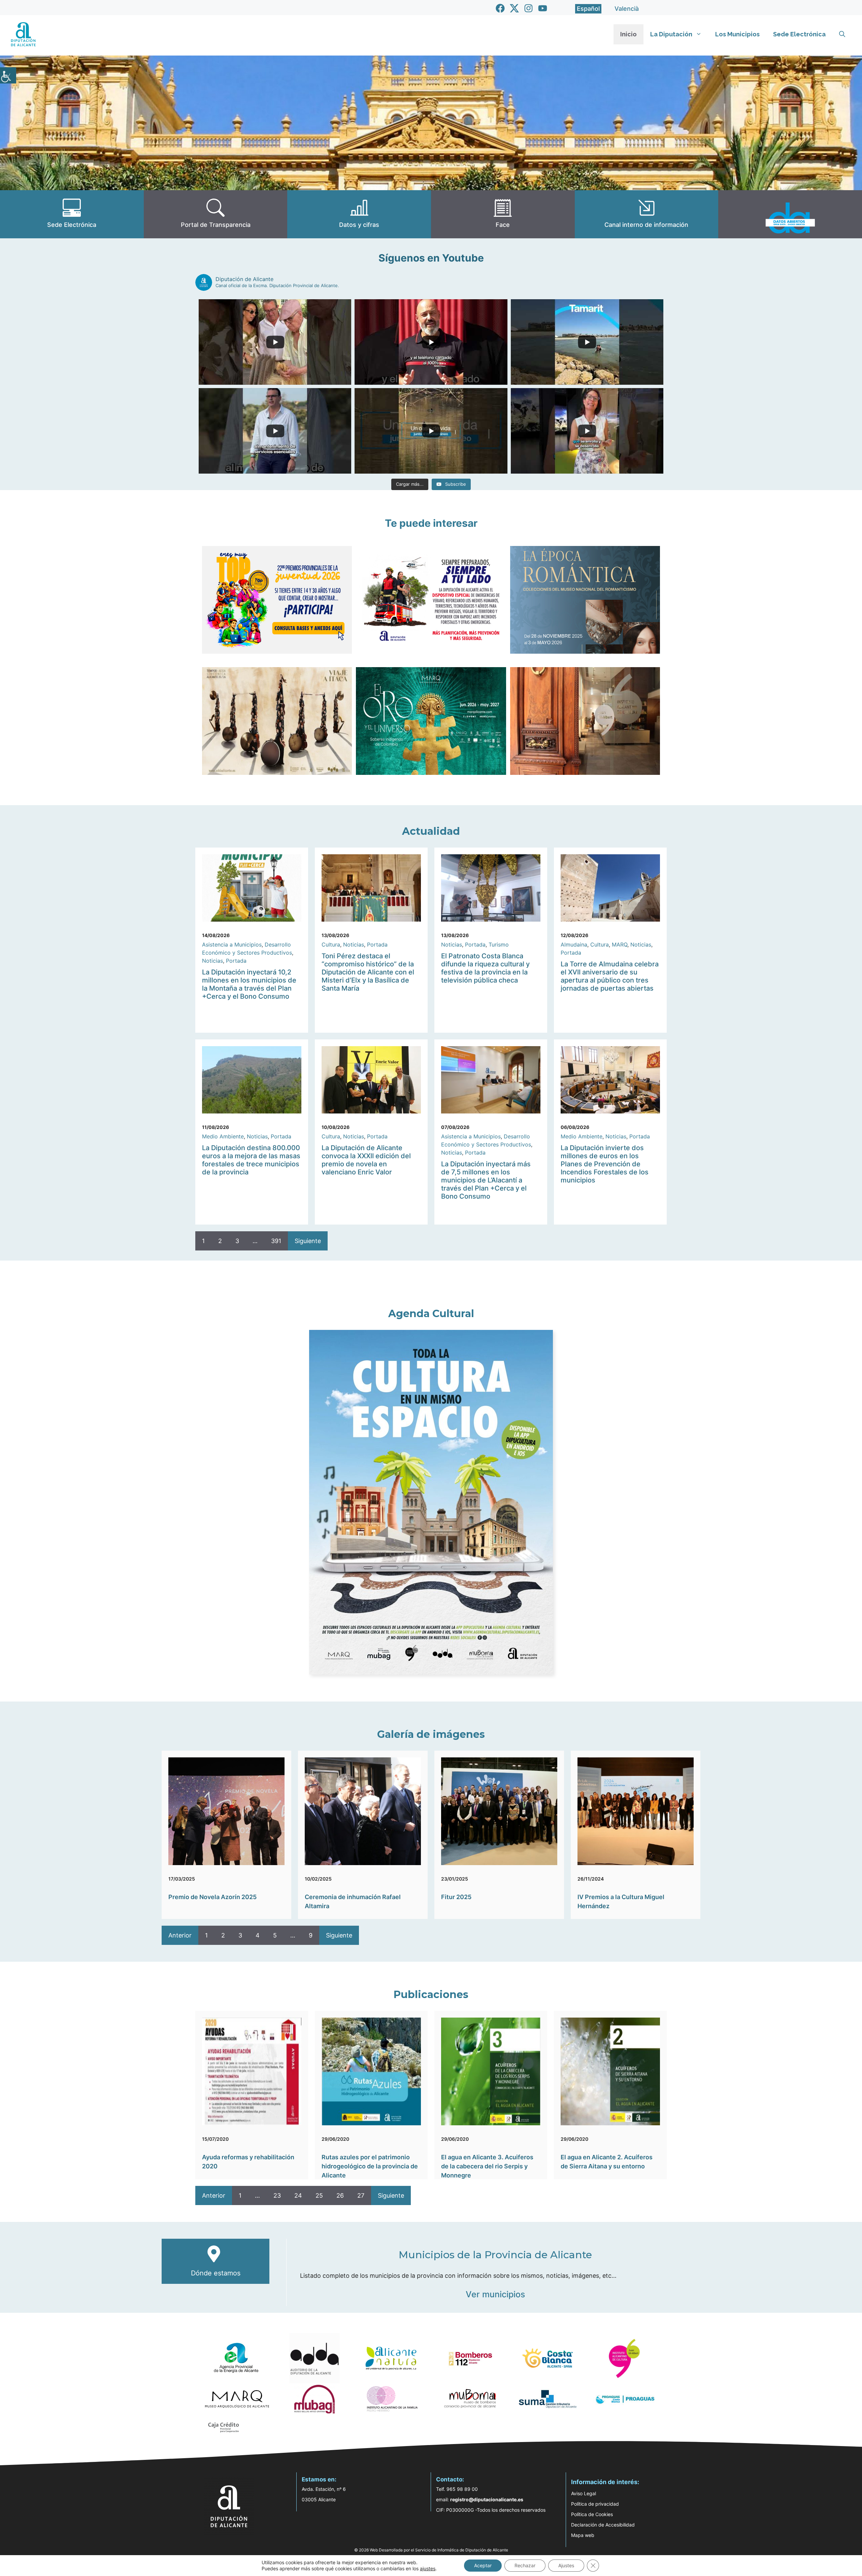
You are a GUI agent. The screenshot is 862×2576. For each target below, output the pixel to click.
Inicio (628, 34)
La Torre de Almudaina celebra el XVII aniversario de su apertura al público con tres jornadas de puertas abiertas (610, 976)
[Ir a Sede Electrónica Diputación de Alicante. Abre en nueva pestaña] (72, 214)
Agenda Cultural (431, 1314)
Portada (236, 961)
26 (340, 2195)
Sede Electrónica (799, 34)
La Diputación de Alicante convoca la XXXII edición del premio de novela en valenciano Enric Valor (366, 1160)
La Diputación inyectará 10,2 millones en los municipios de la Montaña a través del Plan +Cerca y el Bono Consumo (249, 984)
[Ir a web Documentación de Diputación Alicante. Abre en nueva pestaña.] (359, 214)
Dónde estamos (216, 2273)
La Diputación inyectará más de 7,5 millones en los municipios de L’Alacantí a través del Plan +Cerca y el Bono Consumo (486, 1180)
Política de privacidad (595, 2504)
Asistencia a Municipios (232, 944)
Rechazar (525, 2565)
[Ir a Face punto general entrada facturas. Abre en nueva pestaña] (503, 214)
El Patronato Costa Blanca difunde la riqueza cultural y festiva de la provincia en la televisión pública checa (485, 968)
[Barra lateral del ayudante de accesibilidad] (8, 75)
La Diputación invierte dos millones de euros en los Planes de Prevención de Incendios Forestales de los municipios (605, 1164)
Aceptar (483, 2565)
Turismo (499, 944)
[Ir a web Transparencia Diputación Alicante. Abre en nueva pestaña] (216, 214)
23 (277, 2195)
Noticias (212, 961)
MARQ (620, 944)
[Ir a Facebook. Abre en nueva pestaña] (500, 8)
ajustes (428, 2568)
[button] (842, 34)
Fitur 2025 (456, 1897)
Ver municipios (495, 2294)
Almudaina (574, 944)
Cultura (331, 944)
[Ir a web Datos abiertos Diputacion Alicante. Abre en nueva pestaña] (790, 214)
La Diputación (671, 34)
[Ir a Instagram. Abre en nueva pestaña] (528, 8)
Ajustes (566, 2565)
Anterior (180, 1935)
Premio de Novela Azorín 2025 (212, 1897)
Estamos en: (319, 2479)
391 (276, 1241)
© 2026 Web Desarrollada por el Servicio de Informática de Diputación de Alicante (431, 2550)
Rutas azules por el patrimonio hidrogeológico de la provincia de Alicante (370, 2166)
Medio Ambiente (223, 1136)
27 (361, 2195)
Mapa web (583, 2535)
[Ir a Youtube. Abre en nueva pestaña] (543, 8)
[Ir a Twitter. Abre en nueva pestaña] (514, 8)
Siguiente (308, 1241)
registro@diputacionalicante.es (487, 2499)
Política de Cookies (592, 2514)
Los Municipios (737, 34)
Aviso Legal (584, 2493)
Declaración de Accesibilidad (603, 2525)
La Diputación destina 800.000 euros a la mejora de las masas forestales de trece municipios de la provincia (251, 1160)
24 (298, 2195)
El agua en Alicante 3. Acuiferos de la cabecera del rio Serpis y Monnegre (487, 2166)
